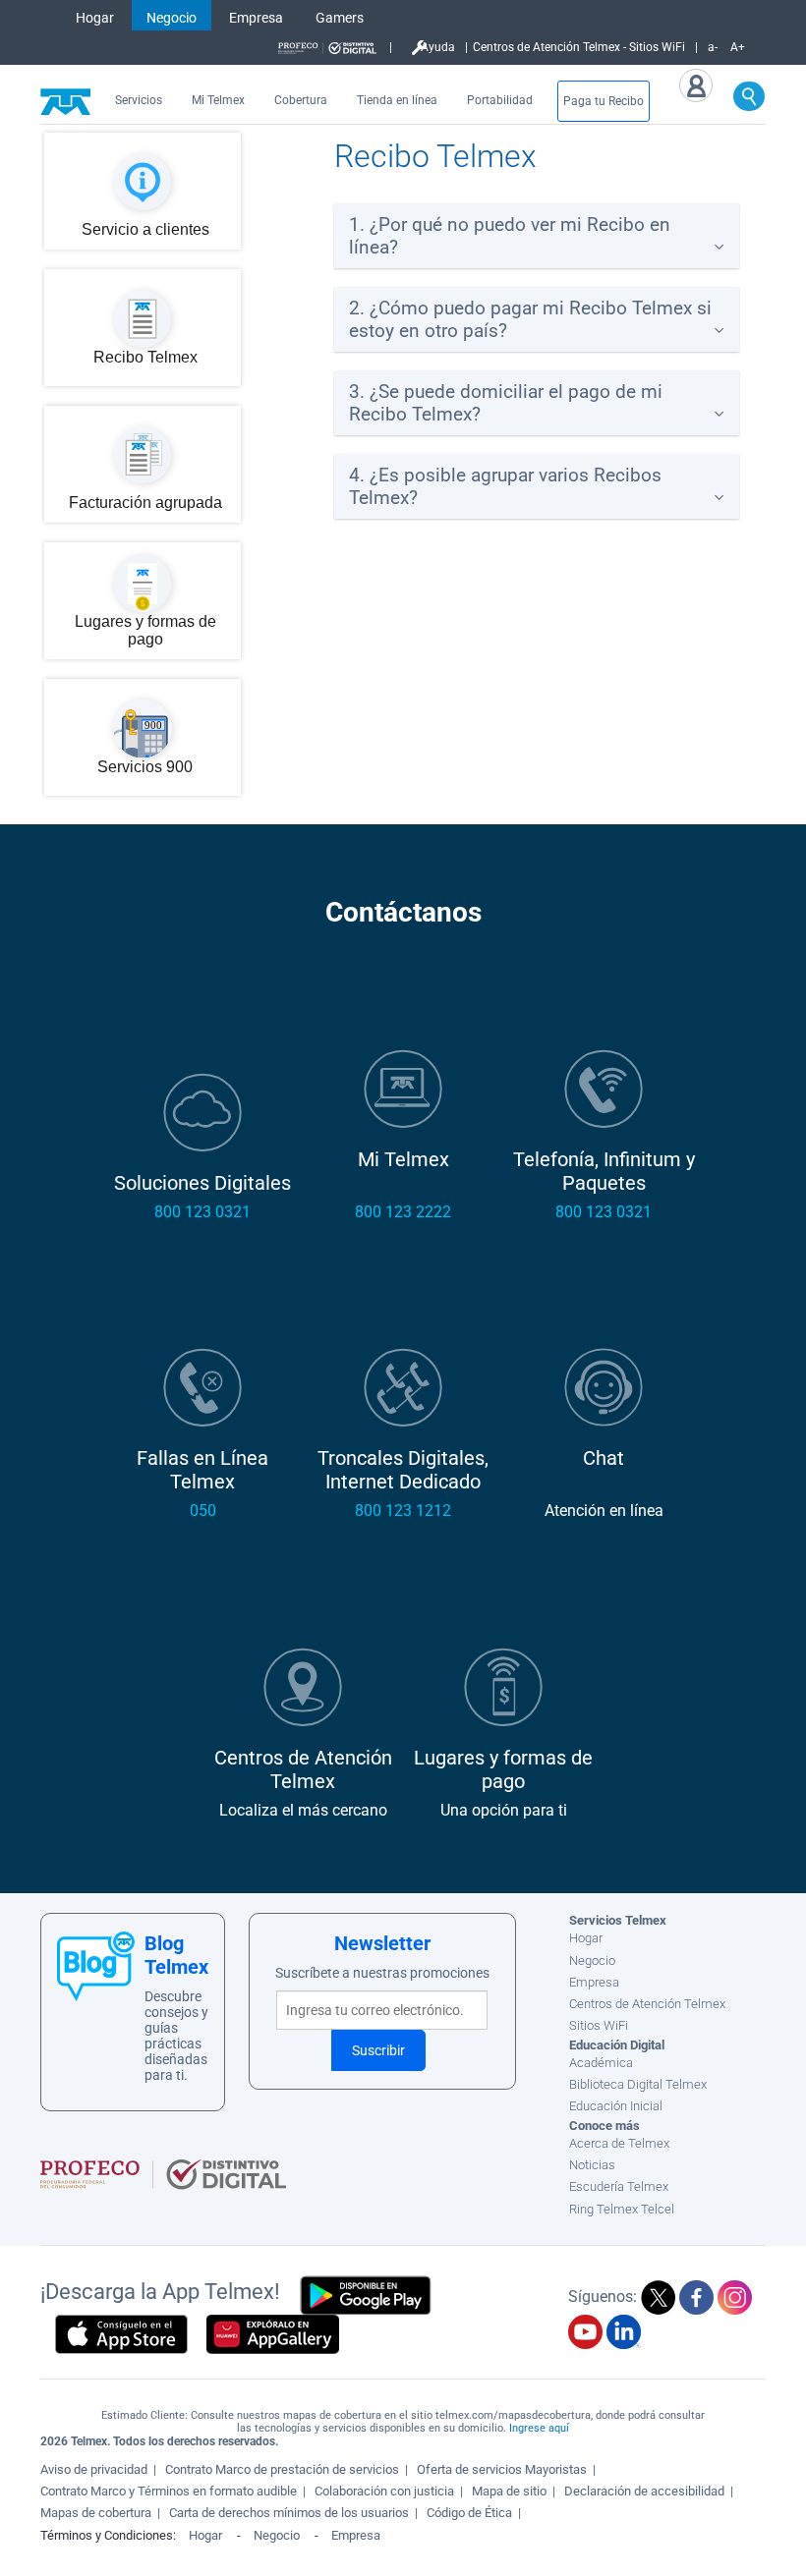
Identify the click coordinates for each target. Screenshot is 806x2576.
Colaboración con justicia (384, 2491)
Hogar (95, 18)
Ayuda (438, 47)
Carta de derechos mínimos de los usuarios (289, 2513)
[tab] (536, 236)
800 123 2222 (403, 1212)
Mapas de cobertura (96, 2513)
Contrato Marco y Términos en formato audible (169, 2491)
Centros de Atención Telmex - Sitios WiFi (579, 47)
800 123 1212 (403, 1511)
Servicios (139, 100)
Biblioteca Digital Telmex (638, 2084)
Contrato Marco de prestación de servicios (282, 2469)
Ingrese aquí (539, 2428)
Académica (601, 2063)
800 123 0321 (202, 1212)
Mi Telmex (218, 100)
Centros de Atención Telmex (647, 2004)
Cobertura (301, 100)
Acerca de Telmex (619, 2143)
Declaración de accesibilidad (644, 2491)
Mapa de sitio (509, 2491)
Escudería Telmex (619, 2186)
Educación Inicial (616, 2106)
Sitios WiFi (599, 2025)
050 (203, 1511)
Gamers (340, 18)
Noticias (592, 2165)
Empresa (256, 18)
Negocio (172, 18)
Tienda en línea (397, 100)
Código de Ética (469, 2513)
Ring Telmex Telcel (622, 2209)
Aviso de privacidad (94, 2469)
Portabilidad (500, 100)
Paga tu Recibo (604, 101)
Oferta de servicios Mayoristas (502, 2469)
